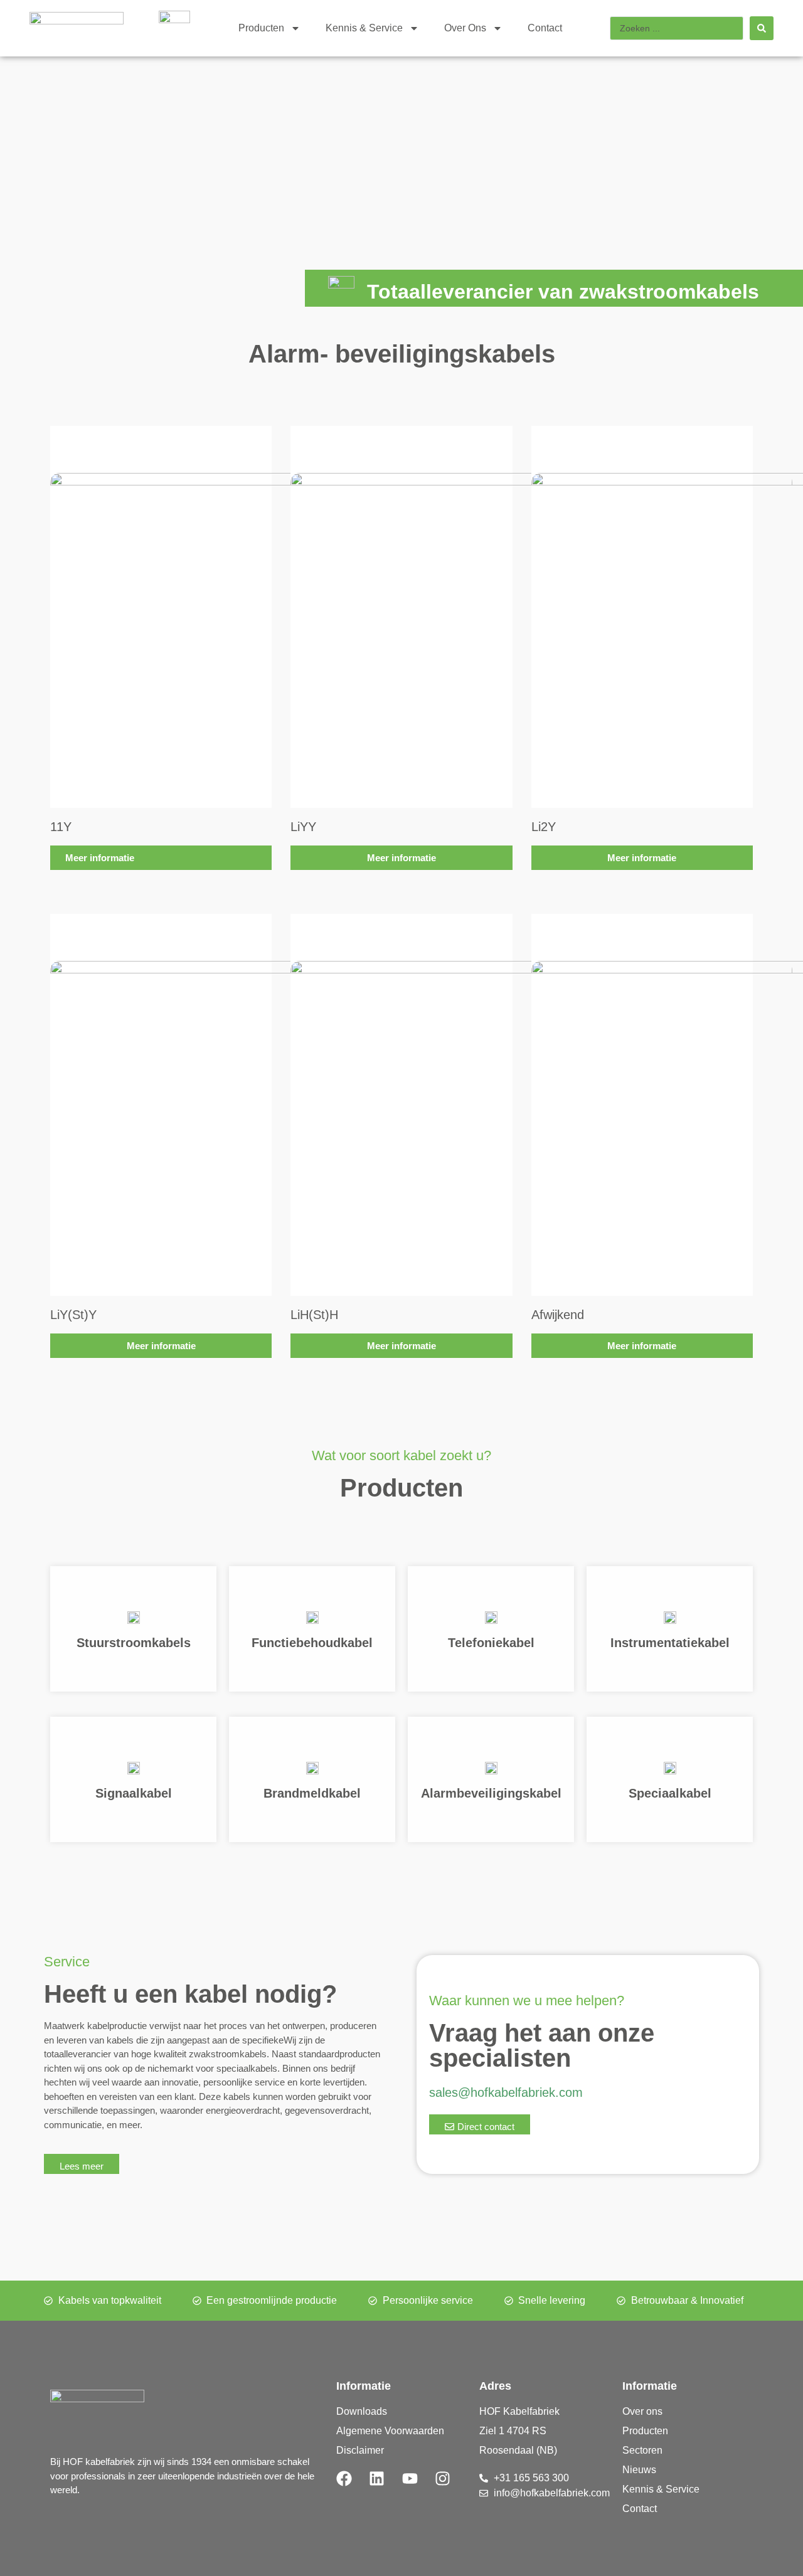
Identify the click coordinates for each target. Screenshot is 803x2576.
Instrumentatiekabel (670, 1643)
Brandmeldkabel (312, 1793)
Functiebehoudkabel (312, 1643)
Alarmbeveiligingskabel (491, 1793)
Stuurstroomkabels (134, 1643)
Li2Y (544, 827)
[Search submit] (762, 28)
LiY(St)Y (73, 1315)
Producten (261, 28)
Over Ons (465, 28)
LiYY (303, 827)
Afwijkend (558, 1315)
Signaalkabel (134, 1793)
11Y (61, 827)
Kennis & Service (364, 28)
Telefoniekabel (491, 1643)
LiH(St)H (314, 1315)
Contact (545, 28)
